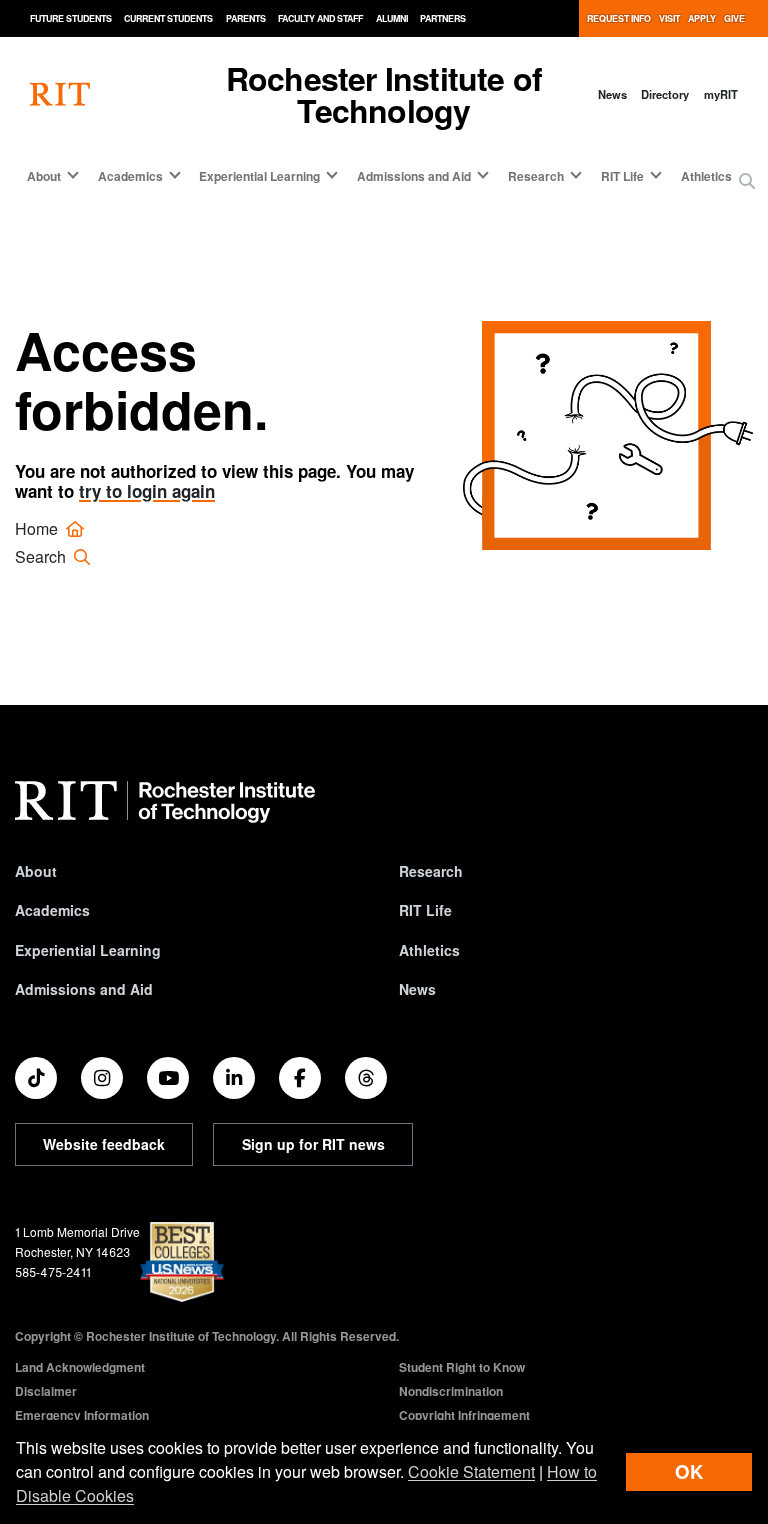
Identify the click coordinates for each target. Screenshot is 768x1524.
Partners (443, 18)
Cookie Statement (471, 1471)
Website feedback (104, 1144)
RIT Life (425, 910)
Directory (665, 94)
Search (42, 556)
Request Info (619, 18)
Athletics (706, 176)
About (36, 871)
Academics (52, 910)
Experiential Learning (88, 950)
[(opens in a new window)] (36, 1078)
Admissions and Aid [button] (414, 176)
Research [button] (536, 176)
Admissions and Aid (84, 989)
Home (38, 528)
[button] (747, 181)
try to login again (147, 491)
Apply (702, 18)
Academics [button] (130, 176)
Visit (669, 18)
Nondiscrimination (451, 1391)
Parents (246, 18)
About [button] (44, 176)
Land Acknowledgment (80, 1367)
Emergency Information (82, 1415)
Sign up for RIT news (313, 1144)
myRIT (721, 94)
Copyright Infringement (464, 1415)
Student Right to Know (462, 1367)
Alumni (392, 18)
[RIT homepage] (60, 94)
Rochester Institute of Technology (384, 94)
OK (689, 1471)
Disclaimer (46, 1391)
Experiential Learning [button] (259, 176)
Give (734, 18)
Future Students (71, 18)
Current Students (168, 18)
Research (431, 871)
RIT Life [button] (622, 176)
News (612, 94)
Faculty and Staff (320, 18)
